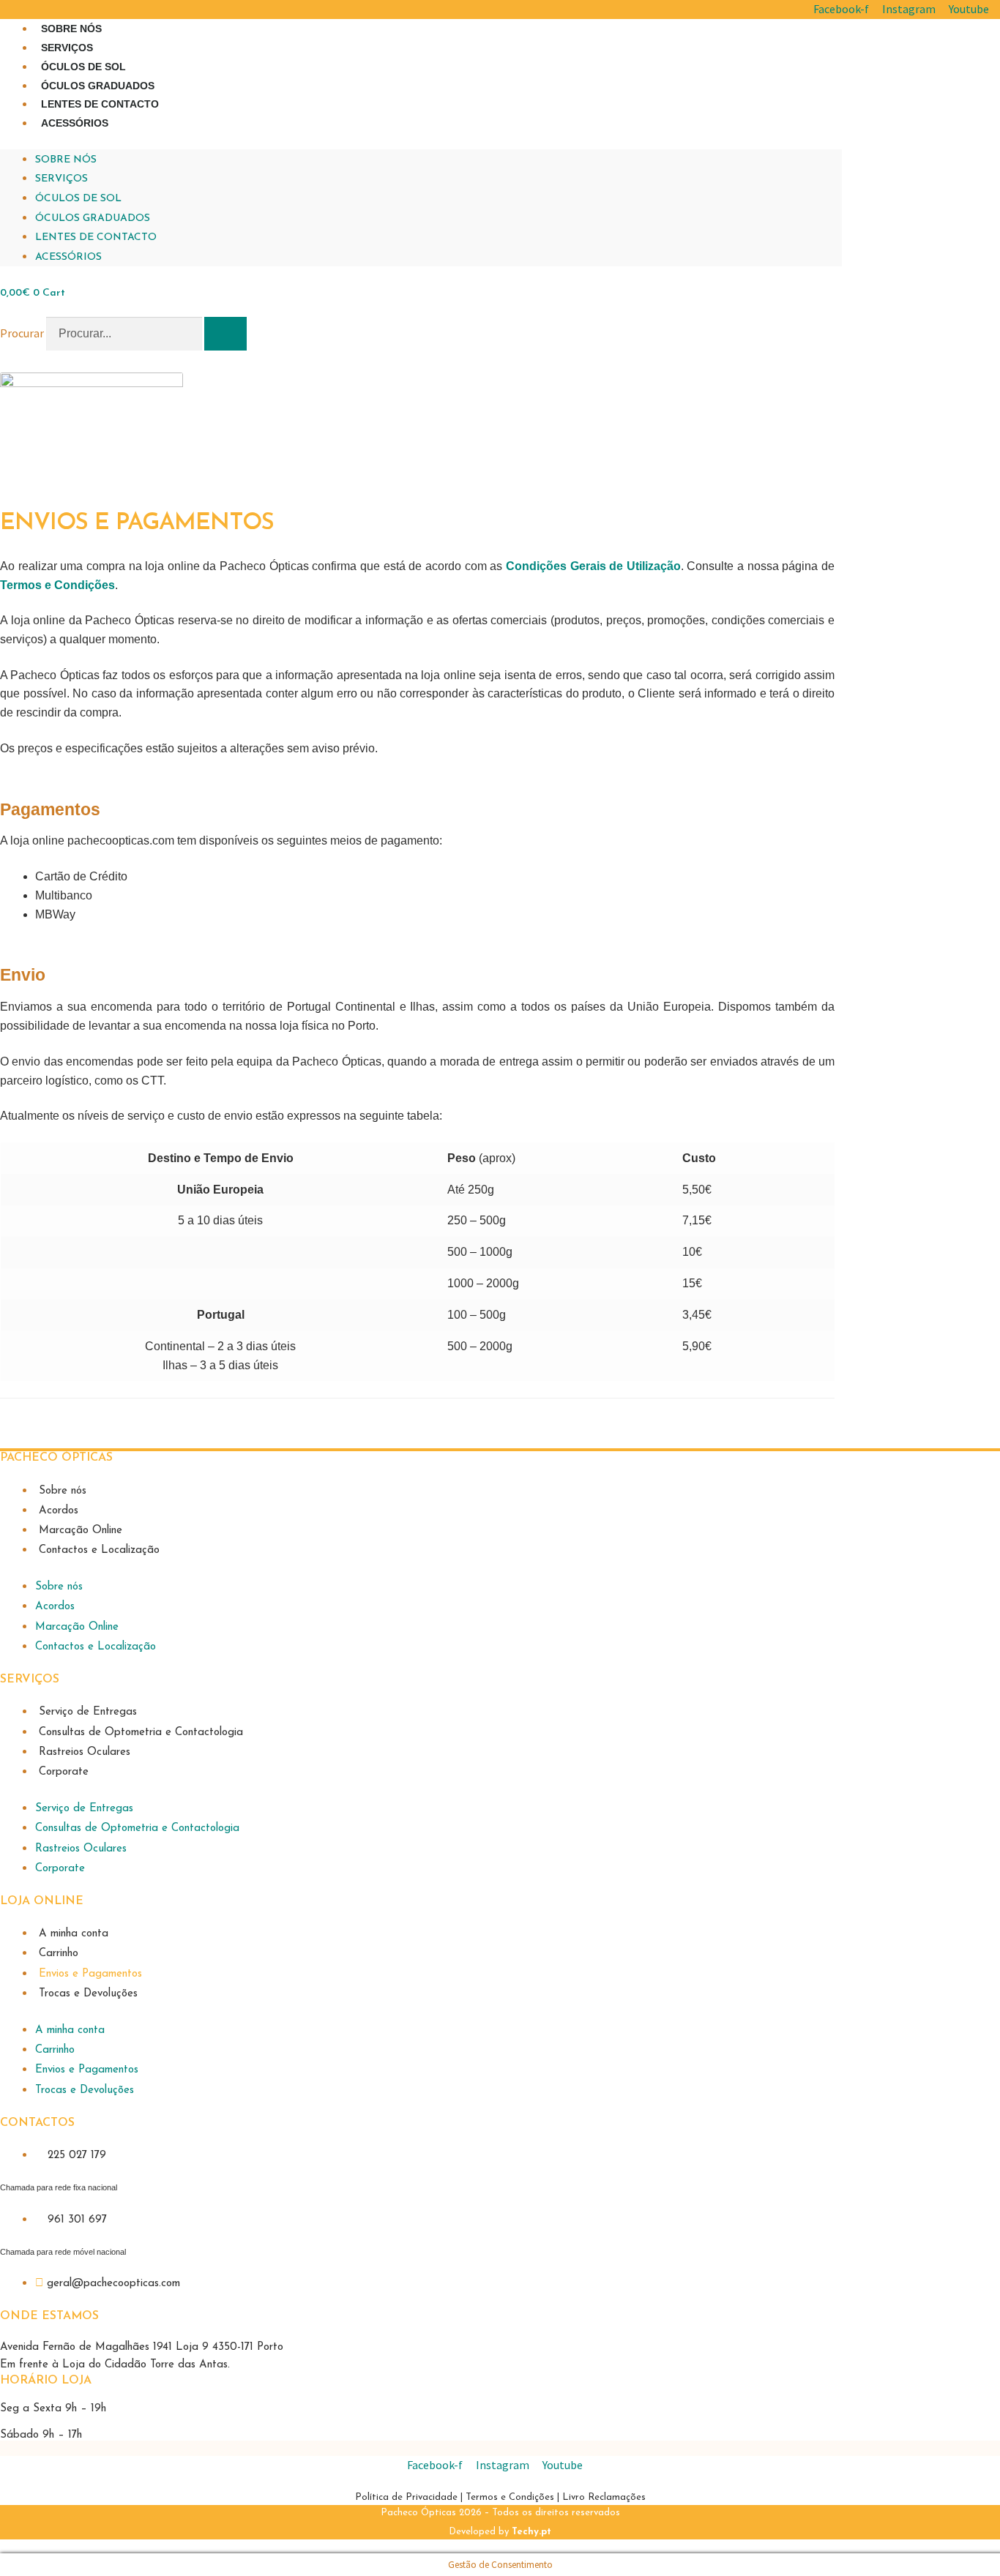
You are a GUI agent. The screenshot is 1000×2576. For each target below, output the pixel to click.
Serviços (67, 48)
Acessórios (75, 123)
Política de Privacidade (408, 2497)
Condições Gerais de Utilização (593, 566)
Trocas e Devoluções (88, 1994)
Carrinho (59, 1954)
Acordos (59, 1511)
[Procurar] (225, 334)
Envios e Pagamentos (90, 1974)
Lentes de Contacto (100, 104)
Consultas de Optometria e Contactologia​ (141, 1733)
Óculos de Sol (83, 67)
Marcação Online (81, 1531)
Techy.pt (531, 2532)
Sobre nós (71, 29)
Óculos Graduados (98, 86)
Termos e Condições (510, 2497)
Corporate (64, 1772)
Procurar (22, 333)
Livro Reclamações (604, 2497)
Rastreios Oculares (85, 1752)
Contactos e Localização (99, 1550)
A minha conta (74, 1934)
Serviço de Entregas (88, 1712)
